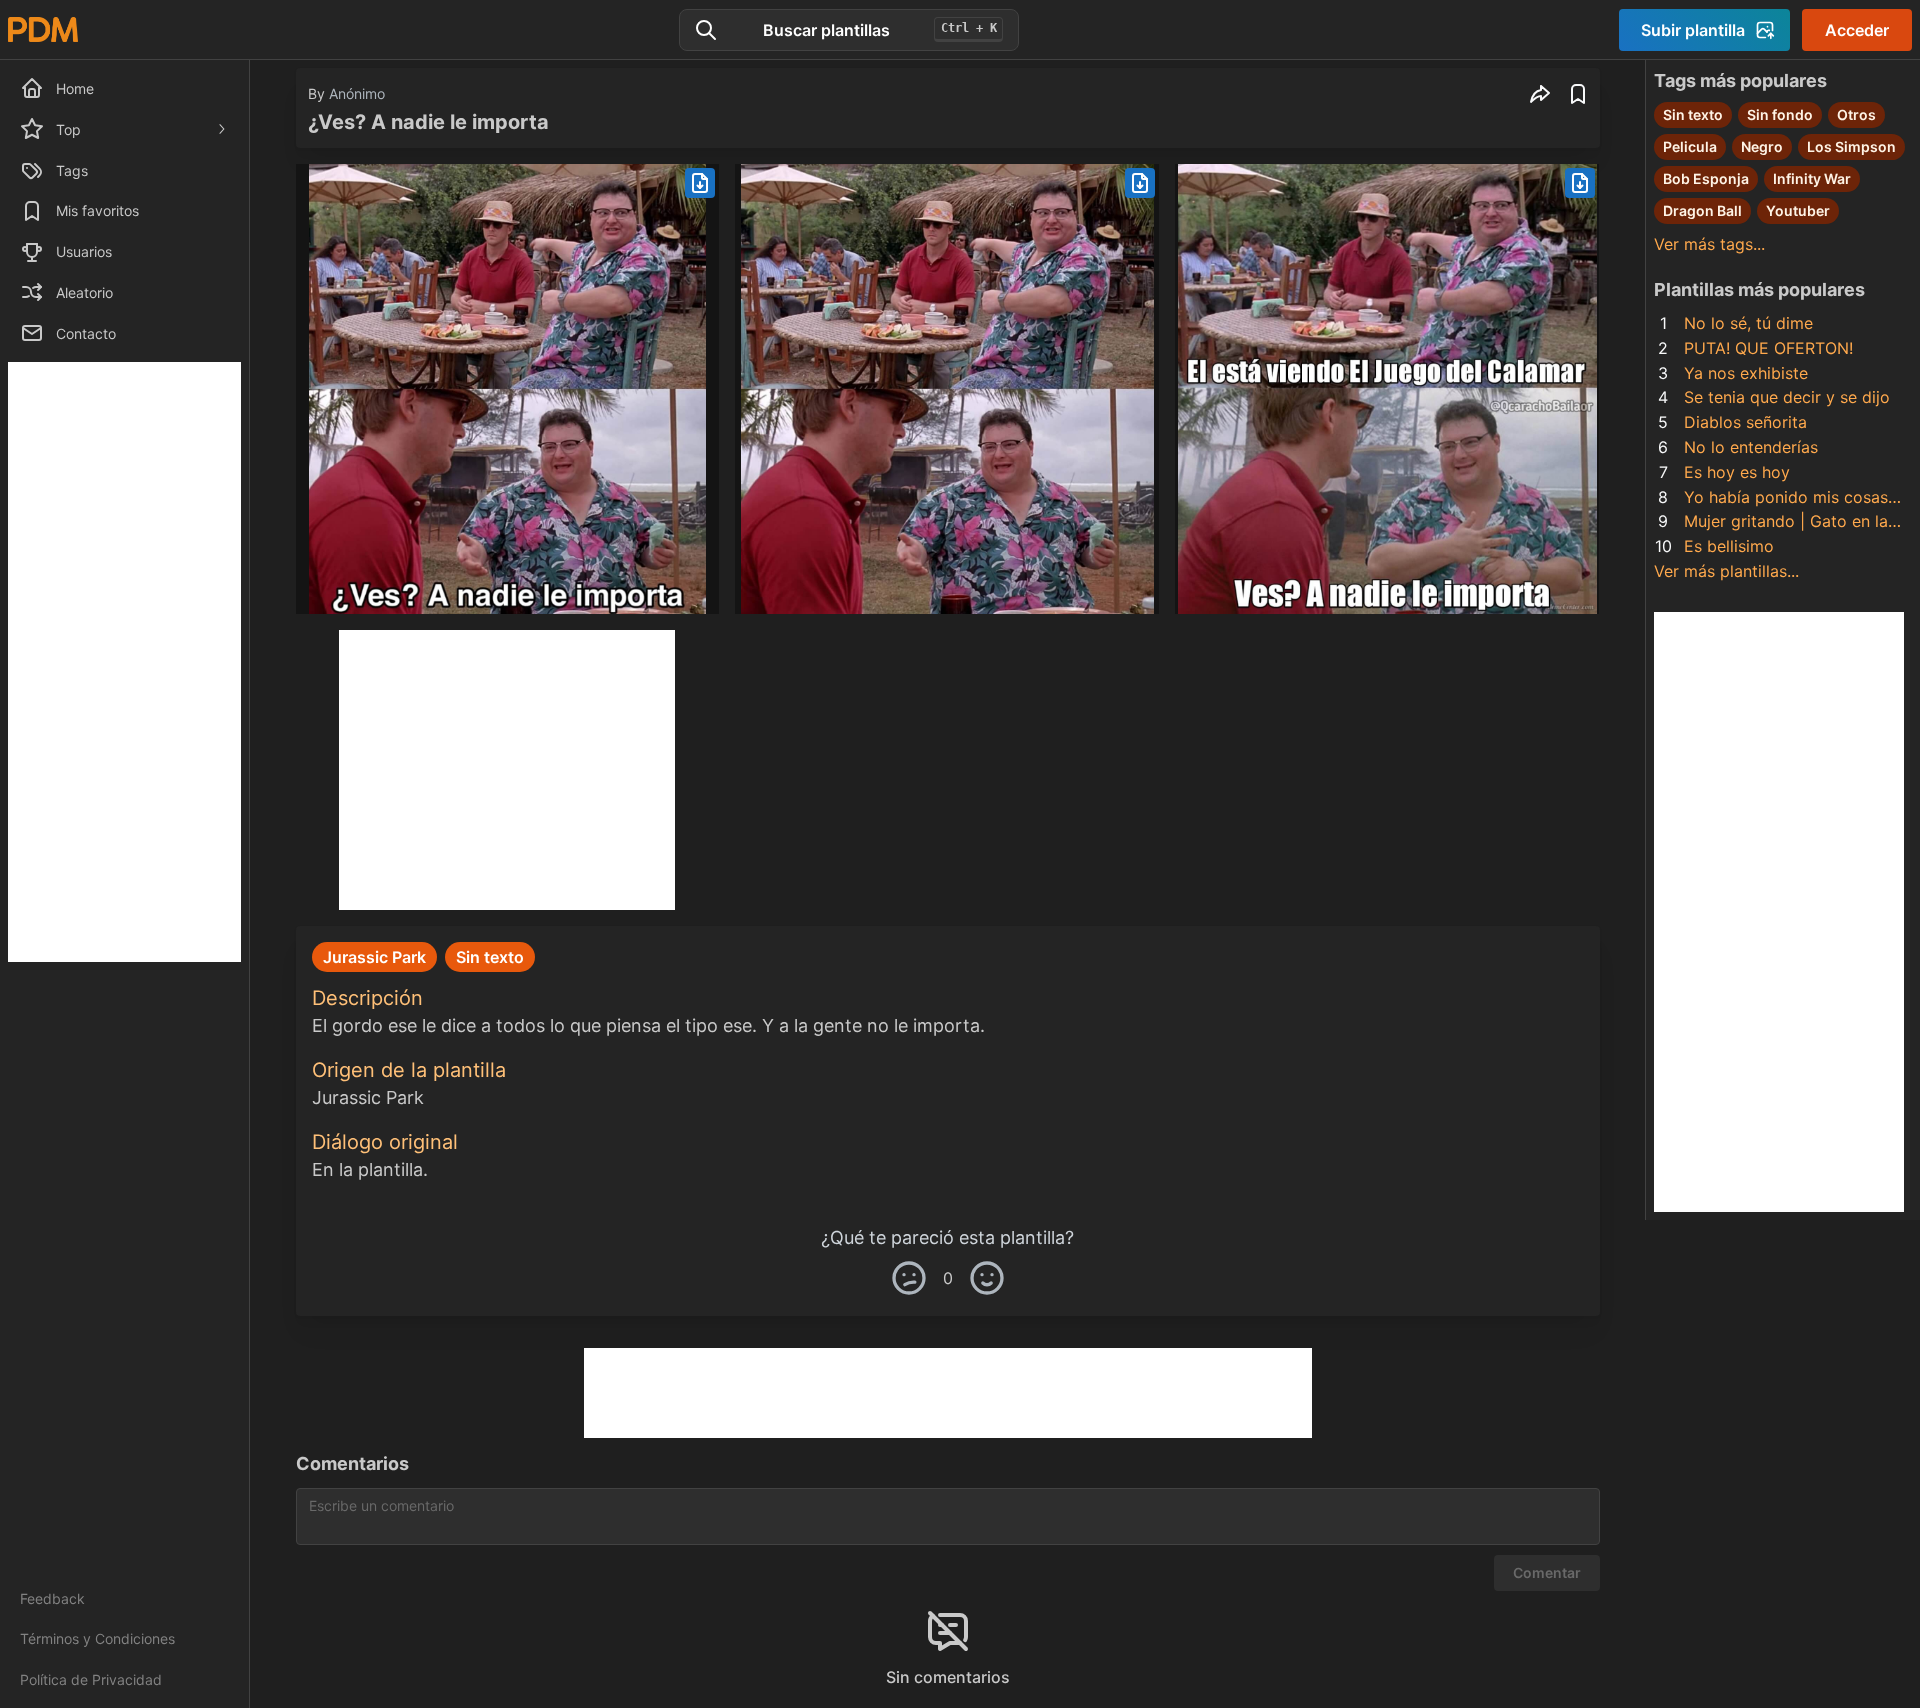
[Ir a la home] (43, 29)
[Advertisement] (124, 662)
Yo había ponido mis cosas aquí (1786, 498)
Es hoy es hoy (1737, 472)
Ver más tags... (1709, 244)
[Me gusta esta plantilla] (987, 1278)
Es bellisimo (1729, 546)
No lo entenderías (1751, 447)
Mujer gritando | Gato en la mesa (1786, 522)
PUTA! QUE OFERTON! (1768, 348)
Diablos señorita (1745, 422)
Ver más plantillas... (1726, 571)
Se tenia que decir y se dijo (1787, 397)
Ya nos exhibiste (1746, 373)
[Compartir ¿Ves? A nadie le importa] (1540, 94)
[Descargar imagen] (700, 183)
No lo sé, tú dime (1748, 323)
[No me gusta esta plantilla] (909, 1278)
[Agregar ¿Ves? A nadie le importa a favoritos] (1578, 94)
